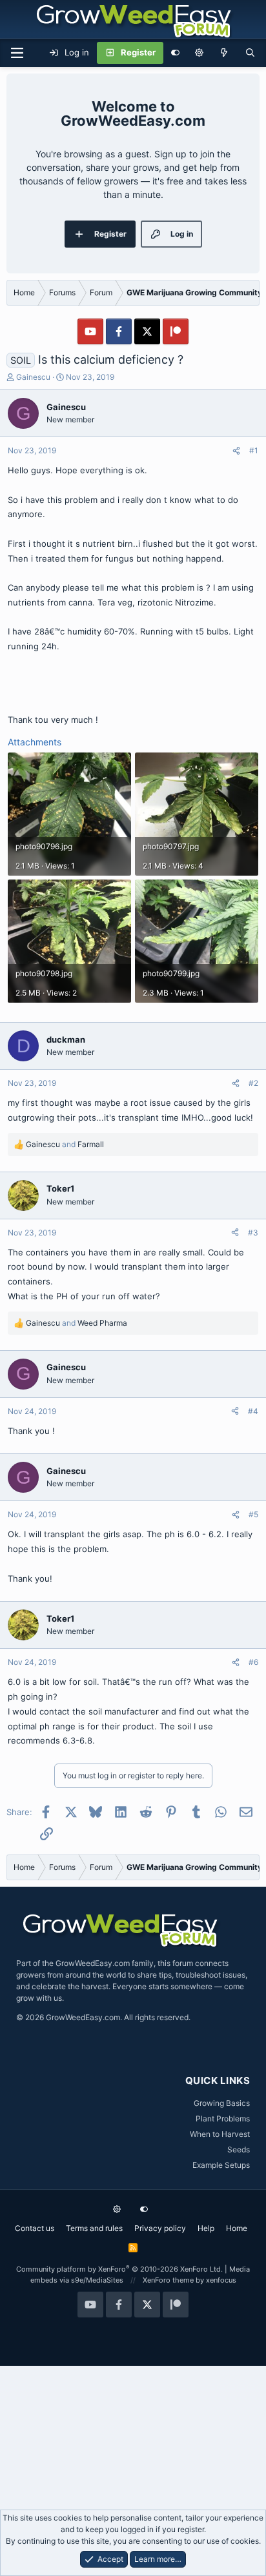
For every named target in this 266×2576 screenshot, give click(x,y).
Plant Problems (223, 2119)
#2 (253, 1083)
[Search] (250, 53)
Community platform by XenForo (119, 2269)
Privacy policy (160, 2228)
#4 (253, 1411)
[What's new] (224, 53)
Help (206, 2228)
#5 (253, 1514)
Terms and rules (94, 2228)
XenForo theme (168, 2280)
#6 (253, 1662)
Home (237, 2228)
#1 (254, 450)
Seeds (239, 2149)
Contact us (35, 2228)
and (65, 1144)
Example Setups (221, 2165)
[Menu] (17, 53)
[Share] (236, 451)
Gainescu (33, 377)
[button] (199, 53)
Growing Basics (222, 2103)
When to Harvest (220, 2134)
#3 (253, 1233)
